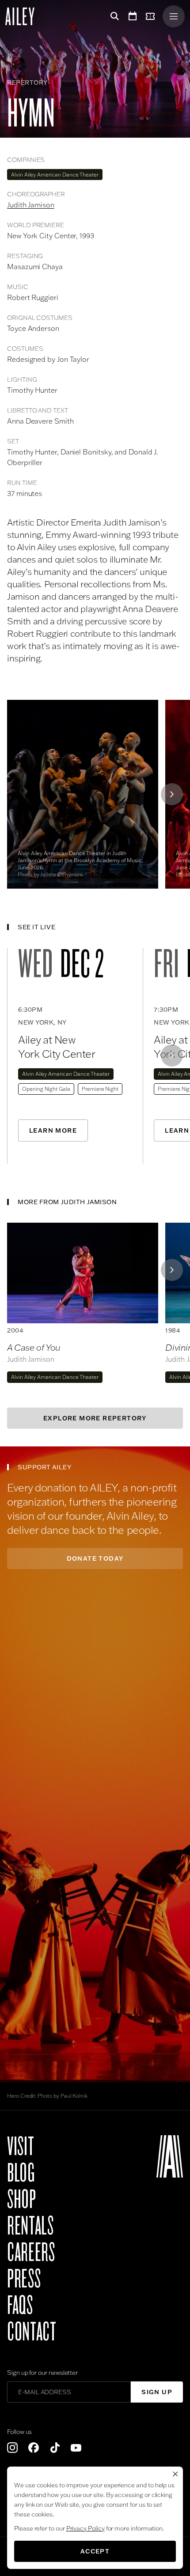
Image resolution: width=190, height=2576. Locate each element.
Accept (95, 2551)
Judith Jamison (31, 205)
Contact (32, 2332)
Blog (21, 2173)
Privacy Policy (85, 2528)
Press (24, 2279)
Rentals (30, 2226)
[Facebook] (34, 2448)
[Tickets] (152, 16)
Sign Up (157, 2392)
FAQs (20, 2306)
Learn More (53, 1130)
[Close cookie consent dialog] (175, 2474)
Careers (31, 2253)
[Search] (113, 16)
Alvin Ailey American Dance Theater (55, 175)
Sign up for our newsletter (42, 2373)
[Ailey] (24, 16)
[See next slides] (172, 794)
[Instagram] (12, 2448)
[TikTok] (55, 2448)
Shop (22, 2200)
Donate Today (95, 1558)
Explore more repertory (95, 1418)
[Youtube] (76, 2448)
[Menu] (174, 16)
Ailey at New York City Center (57, 1047)
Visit (21, 2147)
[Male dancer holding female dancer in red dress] (83, 1273)
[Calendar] (133, 16)
